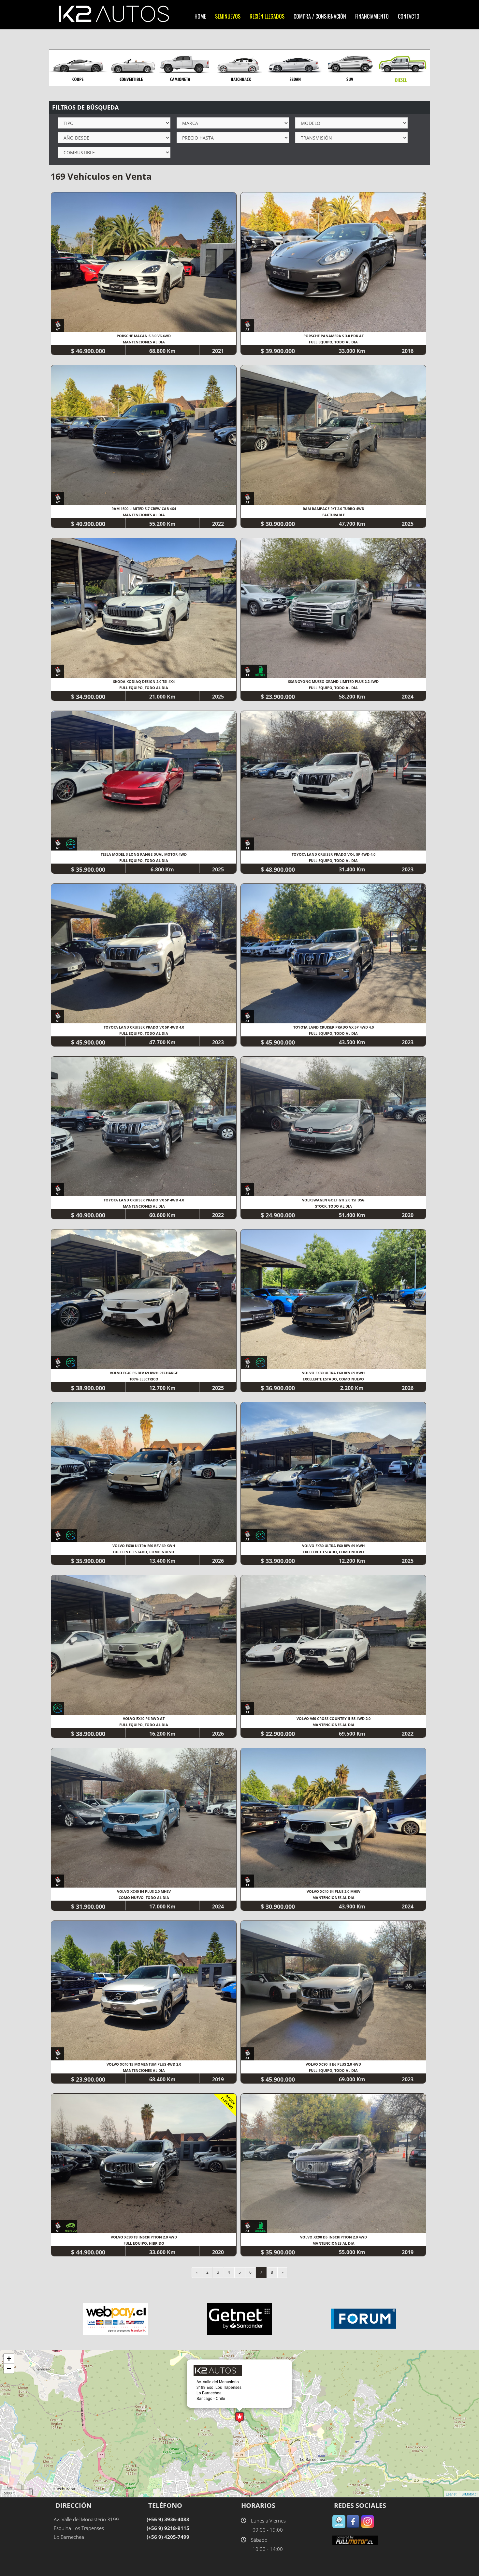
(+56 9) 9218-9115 (168, 2528)
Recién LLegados (267, 16)
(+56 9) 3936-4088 (168, 2519)
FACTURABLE (334, 515)
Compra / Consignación (320, 16)
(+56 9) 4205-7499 (168, 2537)
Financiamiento (372, 16)
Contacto (409, 16)
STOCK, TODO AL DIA (334, 1206)
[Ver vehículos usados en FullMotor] (355, 2540)
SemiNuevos (228, 16)
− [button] (9, 2368)
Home (200, 16)
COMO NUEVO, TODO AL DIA (144, 1898)
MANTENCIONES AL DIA (144, 342)
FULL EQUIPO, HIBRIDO (144, 2243)
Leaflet (451, 2494)
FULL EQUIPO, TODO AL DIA (333, 342)
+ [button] (9, 2359)
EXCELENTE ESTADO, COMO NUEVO (333, 1379)
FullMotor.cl (468, 2494)
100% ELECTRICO (144, 1379)
